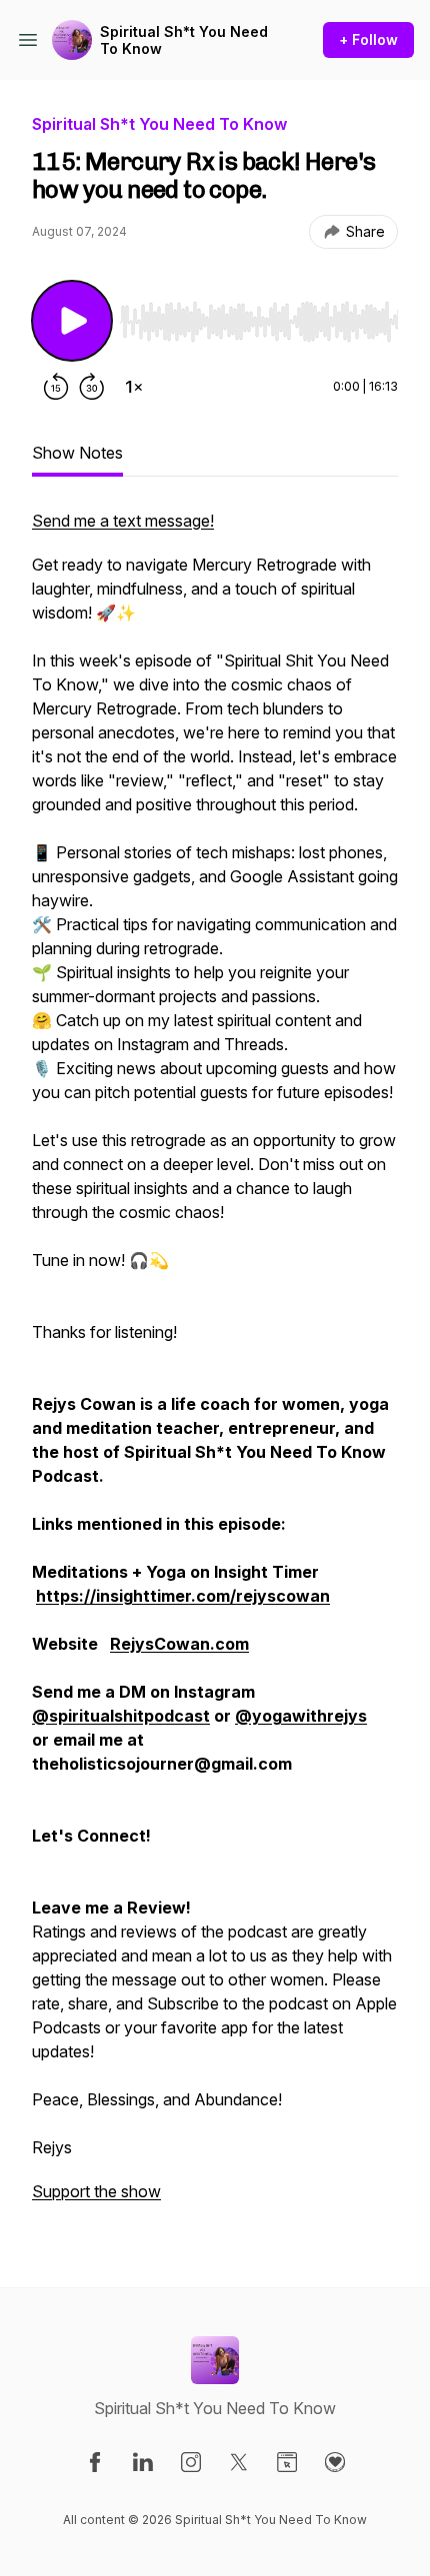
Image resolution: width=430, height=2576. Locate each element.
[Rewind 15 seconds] (56, 387)
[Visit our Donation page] (335, 2462)
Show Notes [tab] (77, 453)
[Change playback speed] (134, 387)
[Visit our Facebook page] (95, 2462)
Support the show (96, 2191)
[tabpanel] (215, 1366)
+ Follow (368, 39)
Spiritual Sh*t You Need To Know (184, 40)
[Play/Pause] (72, 321)
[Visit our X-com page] (239, 2462)
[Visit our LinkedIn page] (143, 2462)
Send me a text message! (123, 521)
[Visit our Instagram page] (191, 2462)
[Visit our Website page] (287, 2462)
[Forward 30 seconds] (92, 387)
